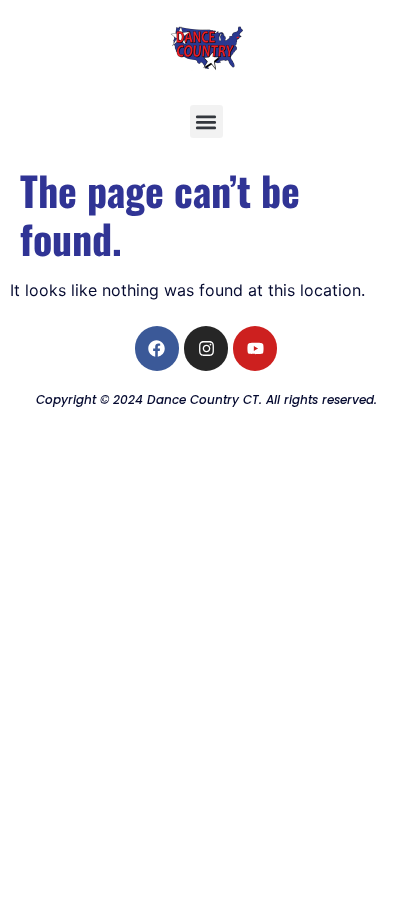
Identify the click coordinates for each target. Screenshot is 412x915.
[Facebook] (157, 348)
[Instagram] (206, 348)
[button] (206, 121)
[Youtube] (255, 348)
